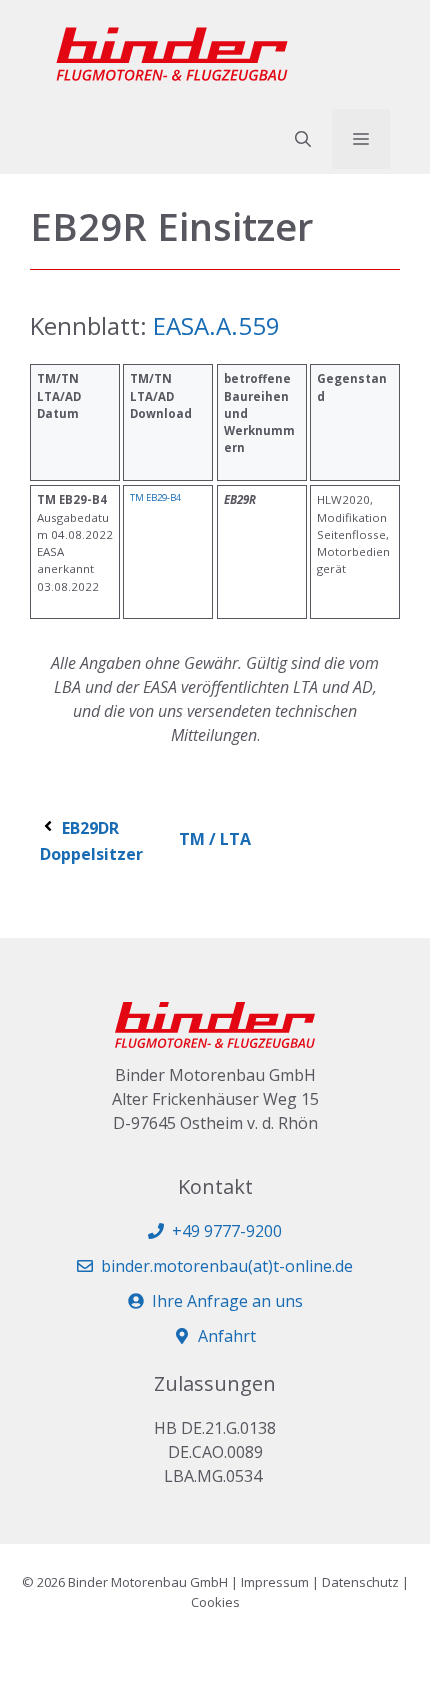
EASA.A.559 (213, 325)
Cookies (215, 1602)
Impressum (275, 1582)
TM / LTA (215, 839)
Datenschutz (360, 1582)
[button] (303, 139)
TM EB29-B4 (155, 497)
